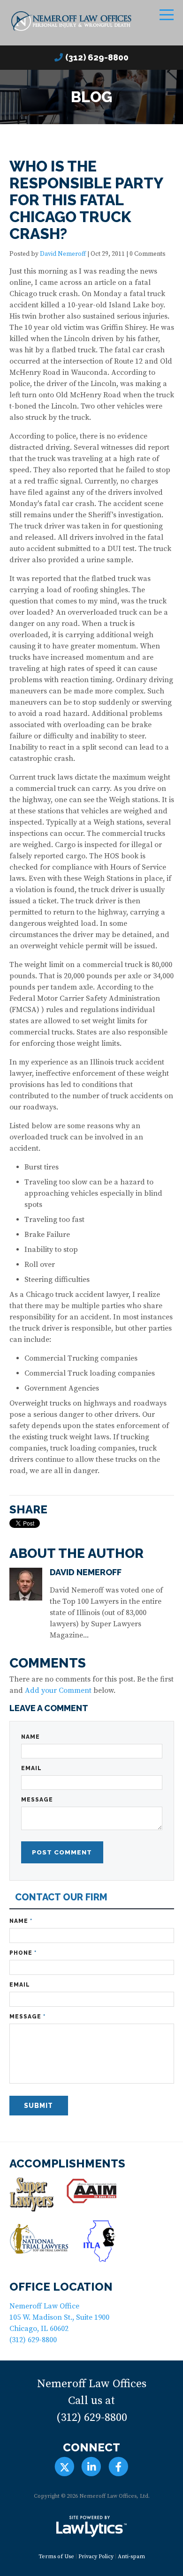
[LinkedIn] (91, 2467)
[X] (65, 2467)
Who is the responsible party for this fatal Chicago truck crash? (86, 200)
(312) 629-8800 (97, 57)
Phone (23, 1953)
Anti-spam (131, 2557)
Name (30, 1737)
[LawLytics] (91, 2526)
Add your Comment (58, 1690)
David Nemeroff (63, 254)
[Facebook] (118, 2467)
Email (31, 1768)
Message (37, 1800)
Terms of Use (56, 2557)
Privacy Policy (96, 2557)
